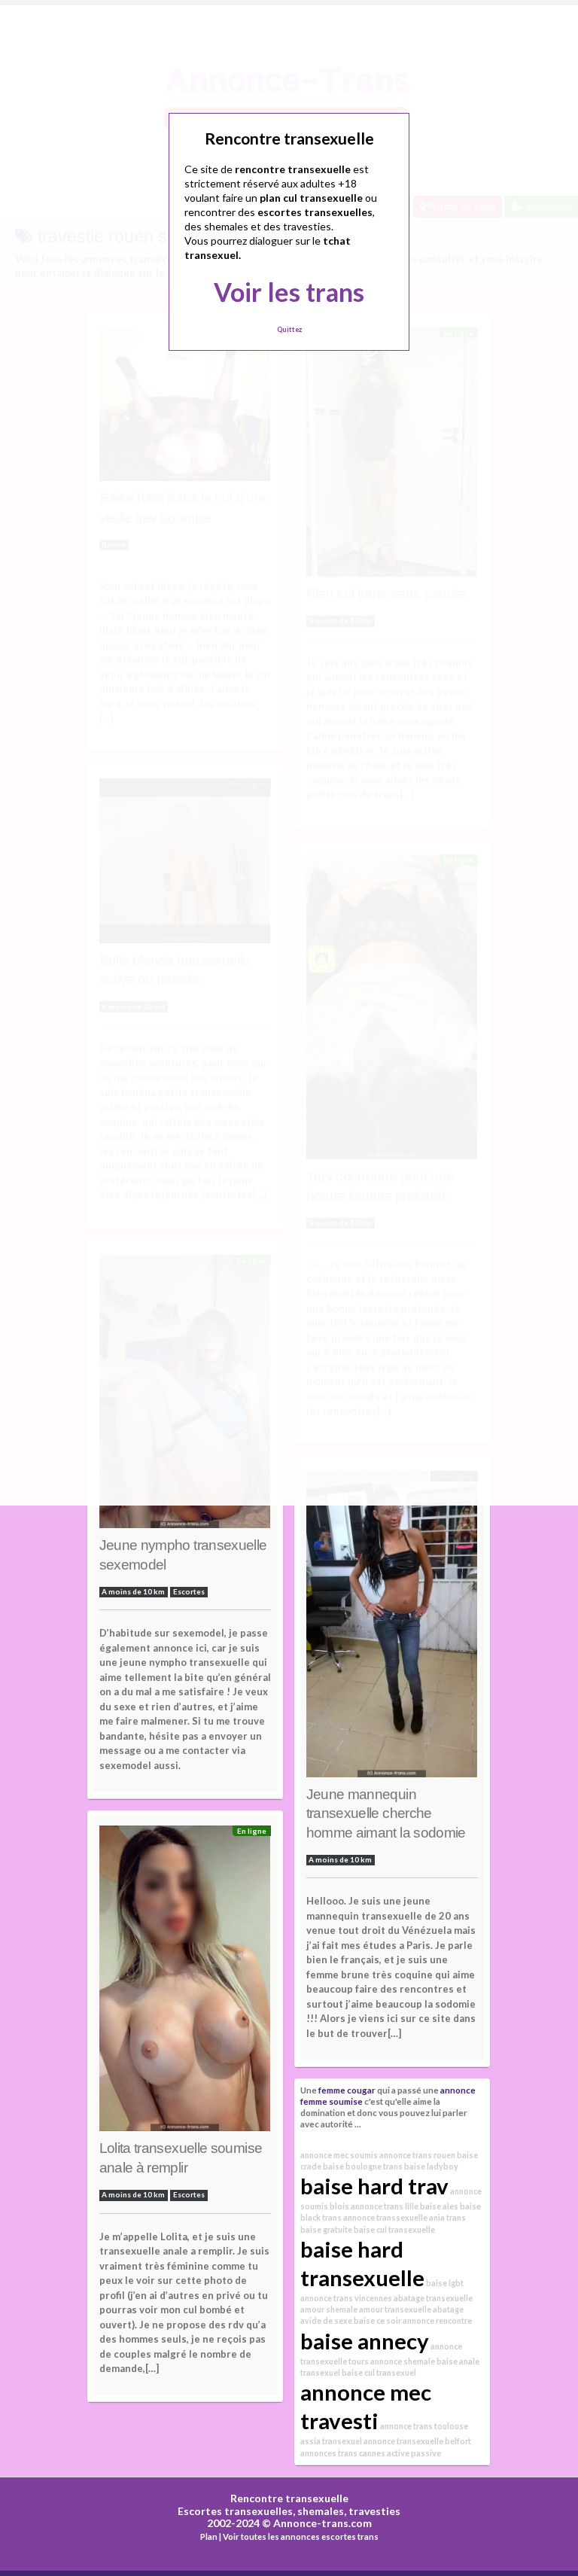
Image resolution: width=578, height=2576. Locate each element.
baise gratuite (326, 2229)
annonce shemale (403, 2361)
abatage (448, 2309)
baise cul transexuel (379, 2372)
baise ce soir (377, 2320)
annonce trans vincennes (346, 2298)
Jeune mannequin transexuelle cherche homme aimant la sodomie (386, 1813)
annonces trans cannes (343, 2453)
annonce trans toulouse (424, 2426)
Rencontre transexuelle (289, 2498)
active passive (414, 2453)
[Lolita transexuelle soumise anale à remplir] (185, 1982)
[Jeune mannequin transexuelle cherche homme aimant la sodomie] (392, 1628)
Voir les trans (289, 292)
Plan (209, 2536)
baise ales (439, 2206)
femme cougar (347, 2090)
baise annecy (365, 2341)
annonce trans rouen (417, 2155)
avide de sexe (326, 2320)
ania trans (447, 2217)
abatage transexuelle (433, 2298)
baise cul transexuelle (394, 2229)
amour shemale (329, 2309)
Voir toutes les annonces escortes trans (301, 2536)
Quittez (289, 329)
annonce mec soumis (339, 2155)
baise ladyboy (431, 2166)
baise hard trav (374, 2186)
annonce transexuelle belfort (417, 2441)
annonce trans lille (385, 2206)
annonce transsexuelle (385, 2217)
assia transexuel (331, 2441)
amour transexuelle (395, 2309)
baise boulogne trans (363, 2166)
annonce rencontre (437, 2320)
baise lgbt (445, 2283)
